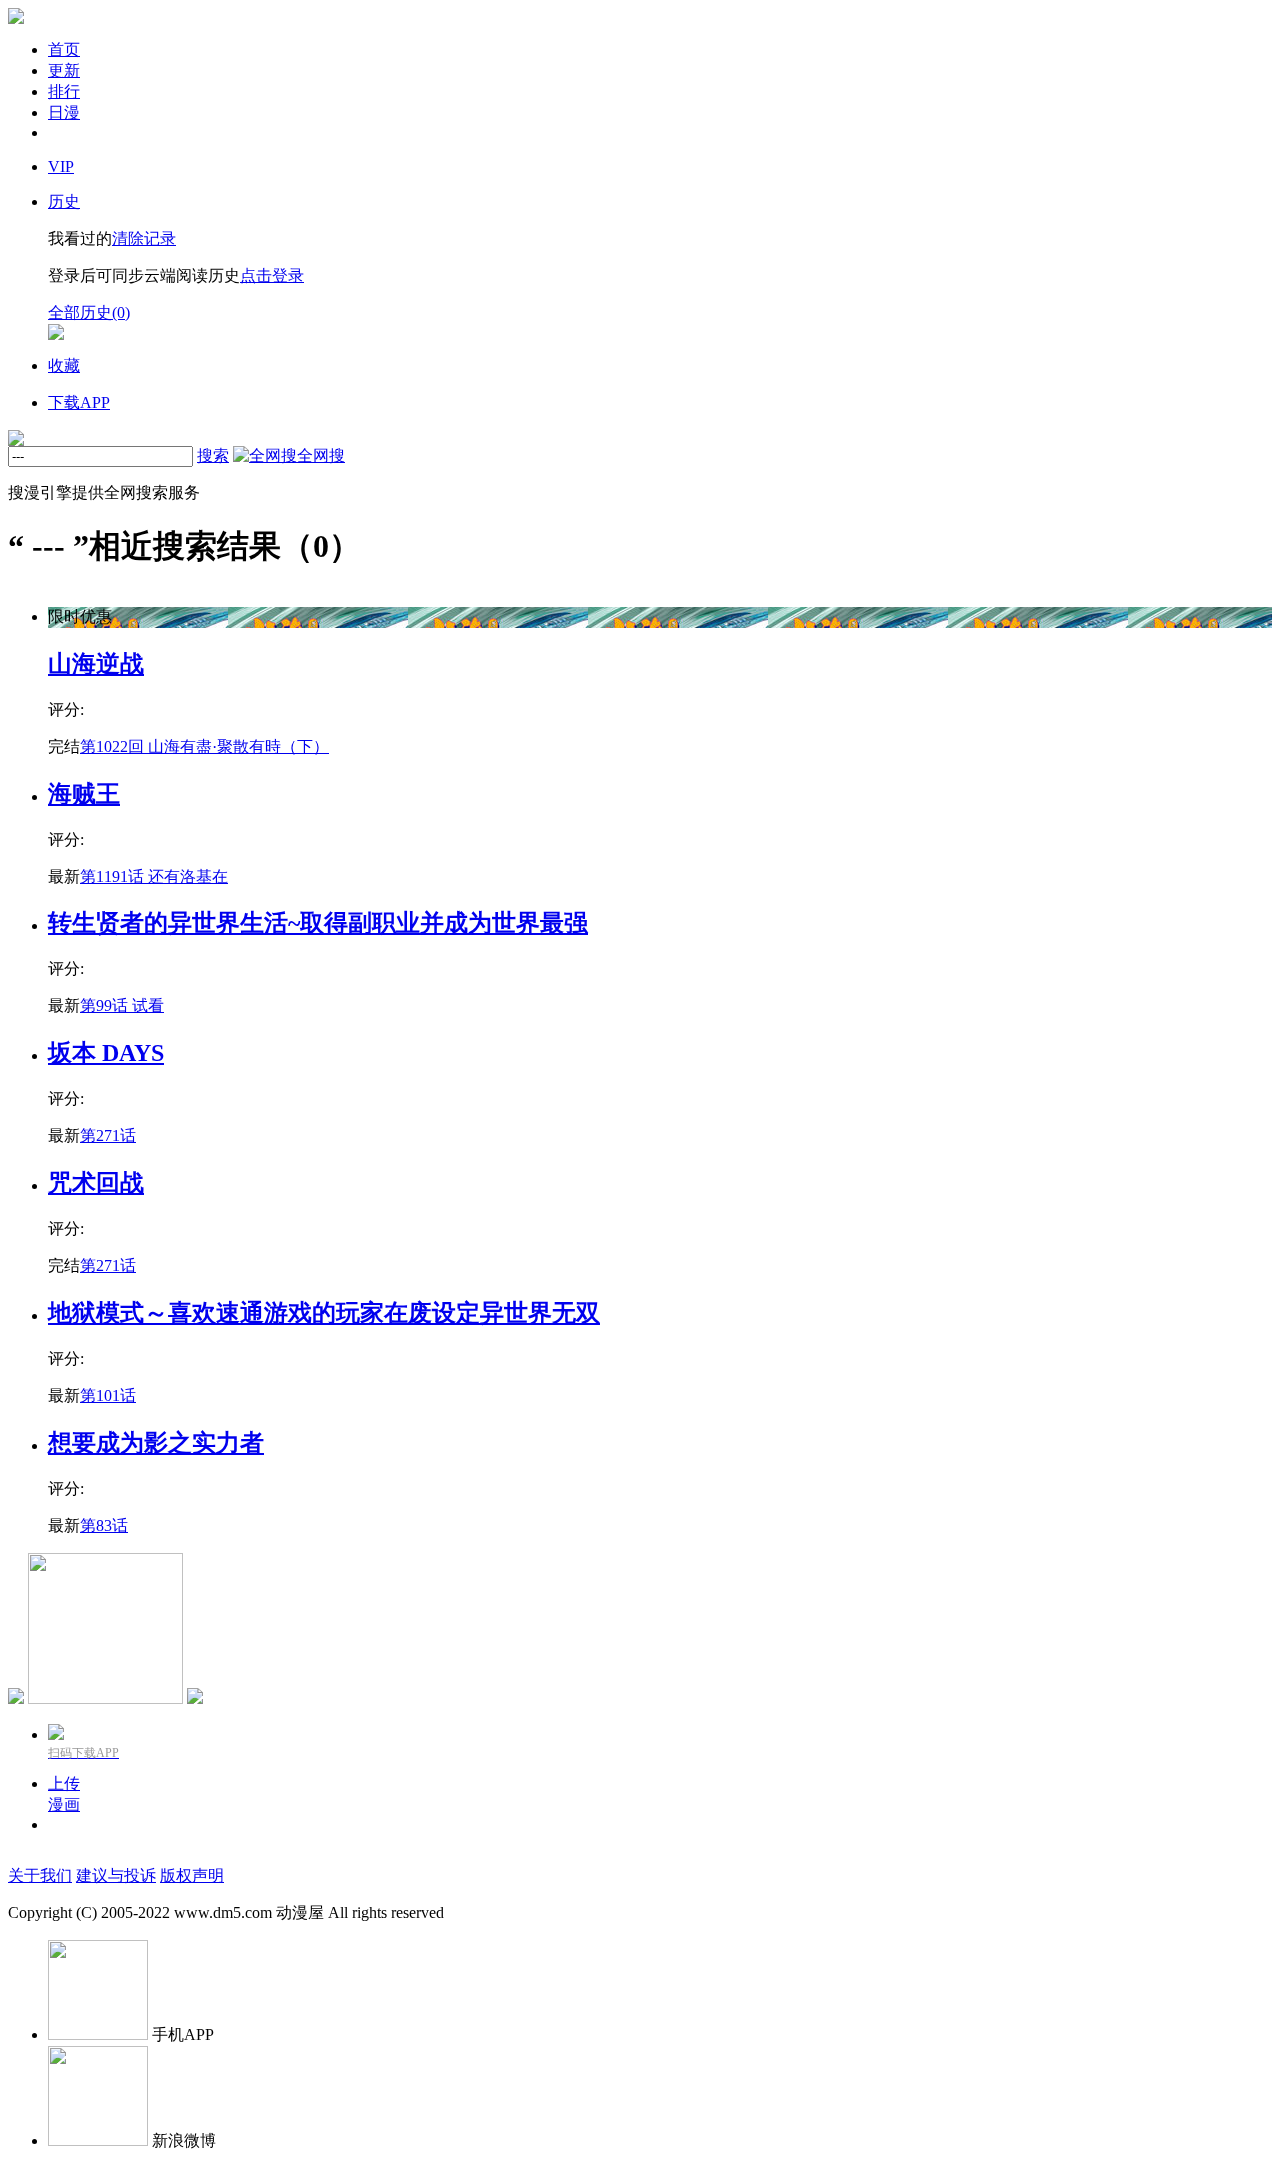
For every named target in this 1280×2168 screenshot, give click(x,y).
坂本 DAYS (106, 1053)
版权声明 (192, 1875)
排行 (64, 91)
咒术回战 (96, 1183)
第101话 (108, 1395)
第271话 (108, 1135)
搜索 (213, 455)
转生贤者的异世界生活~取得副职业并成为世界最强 (318, 923)
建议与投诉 (116, 1875)
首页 (64, 49)
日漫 (64, 112)
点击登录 (272, 275)
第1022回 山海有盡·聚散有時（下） (204, 746)
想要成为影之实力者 (156, 1443)
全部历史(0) (89, 312)
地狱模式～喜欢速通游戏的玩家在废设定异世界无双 (324, 1313)
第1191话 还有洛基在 (154, 876)
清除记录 (144, 238)
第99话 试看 (122, 1005)
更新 (64, 70)
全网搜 (321, 455)
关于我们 (40, 1875)
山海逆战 (96, 664)
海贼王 (84, 794)
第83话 (104, 1525)
